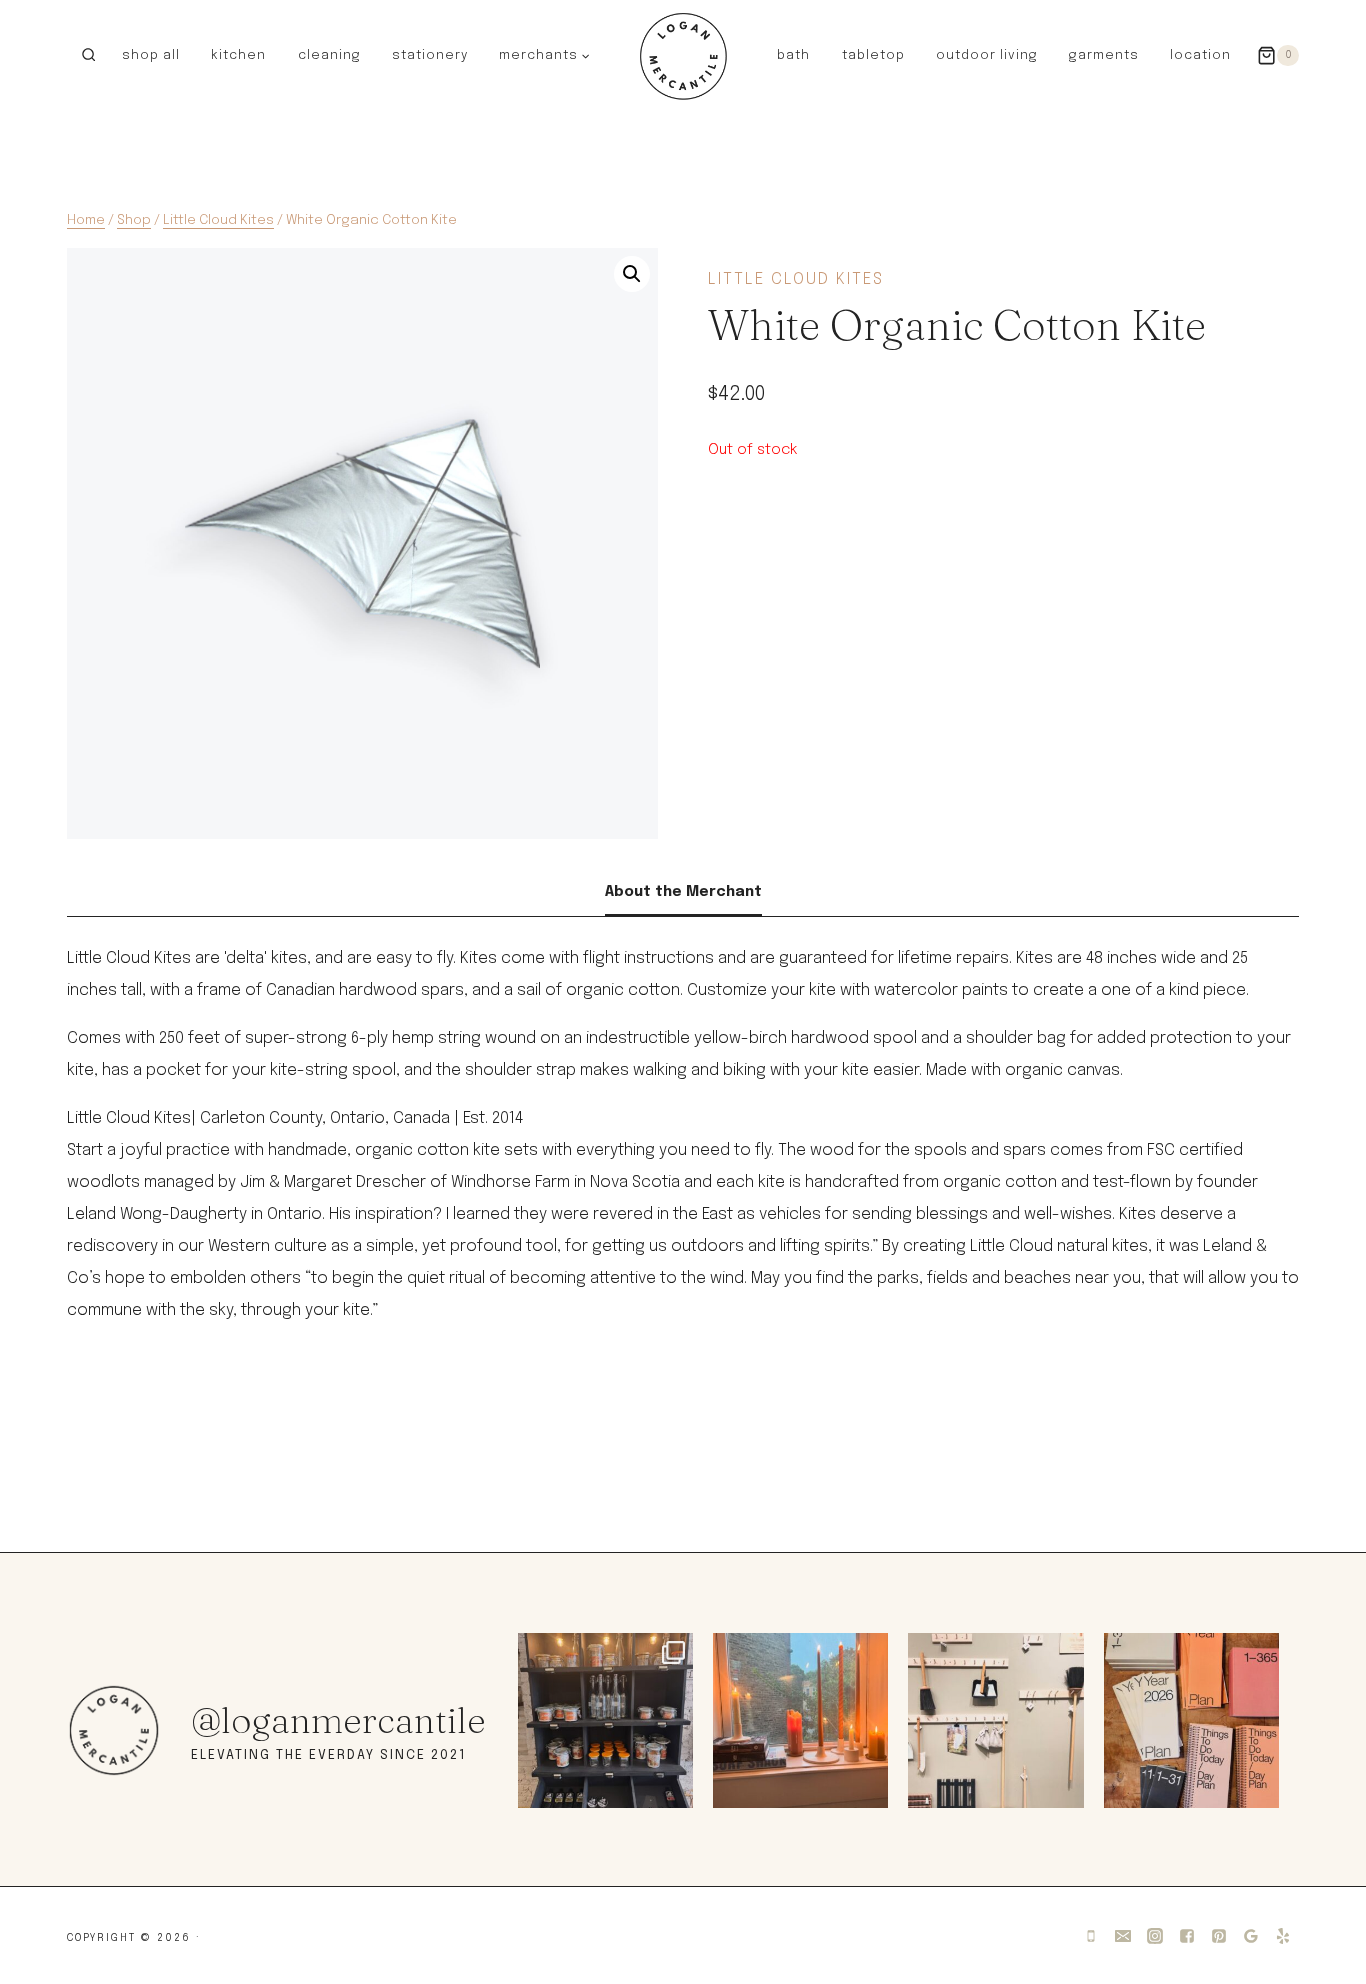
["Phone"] (1091, 1936)
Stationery (430, 55)
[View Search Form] (88, 55)
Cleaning (329, 55)
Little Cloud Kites (796, 279)
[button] (585, 55)
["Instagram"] (1155, 1936)
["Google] (1251, 1936)
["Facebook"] (1187, 1936)
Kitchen (238, 55)
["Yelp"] (1283, 1936)
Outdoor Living (987, 55)
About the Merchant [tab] (683, 892)
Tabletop (873, 55)
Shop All (151, 55)
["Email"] (1123, 1936)
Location (1200, 55)
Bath (793, 55)
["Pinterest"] (1219, 1936)
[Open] (605, 1720)
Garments (1104, 55)
